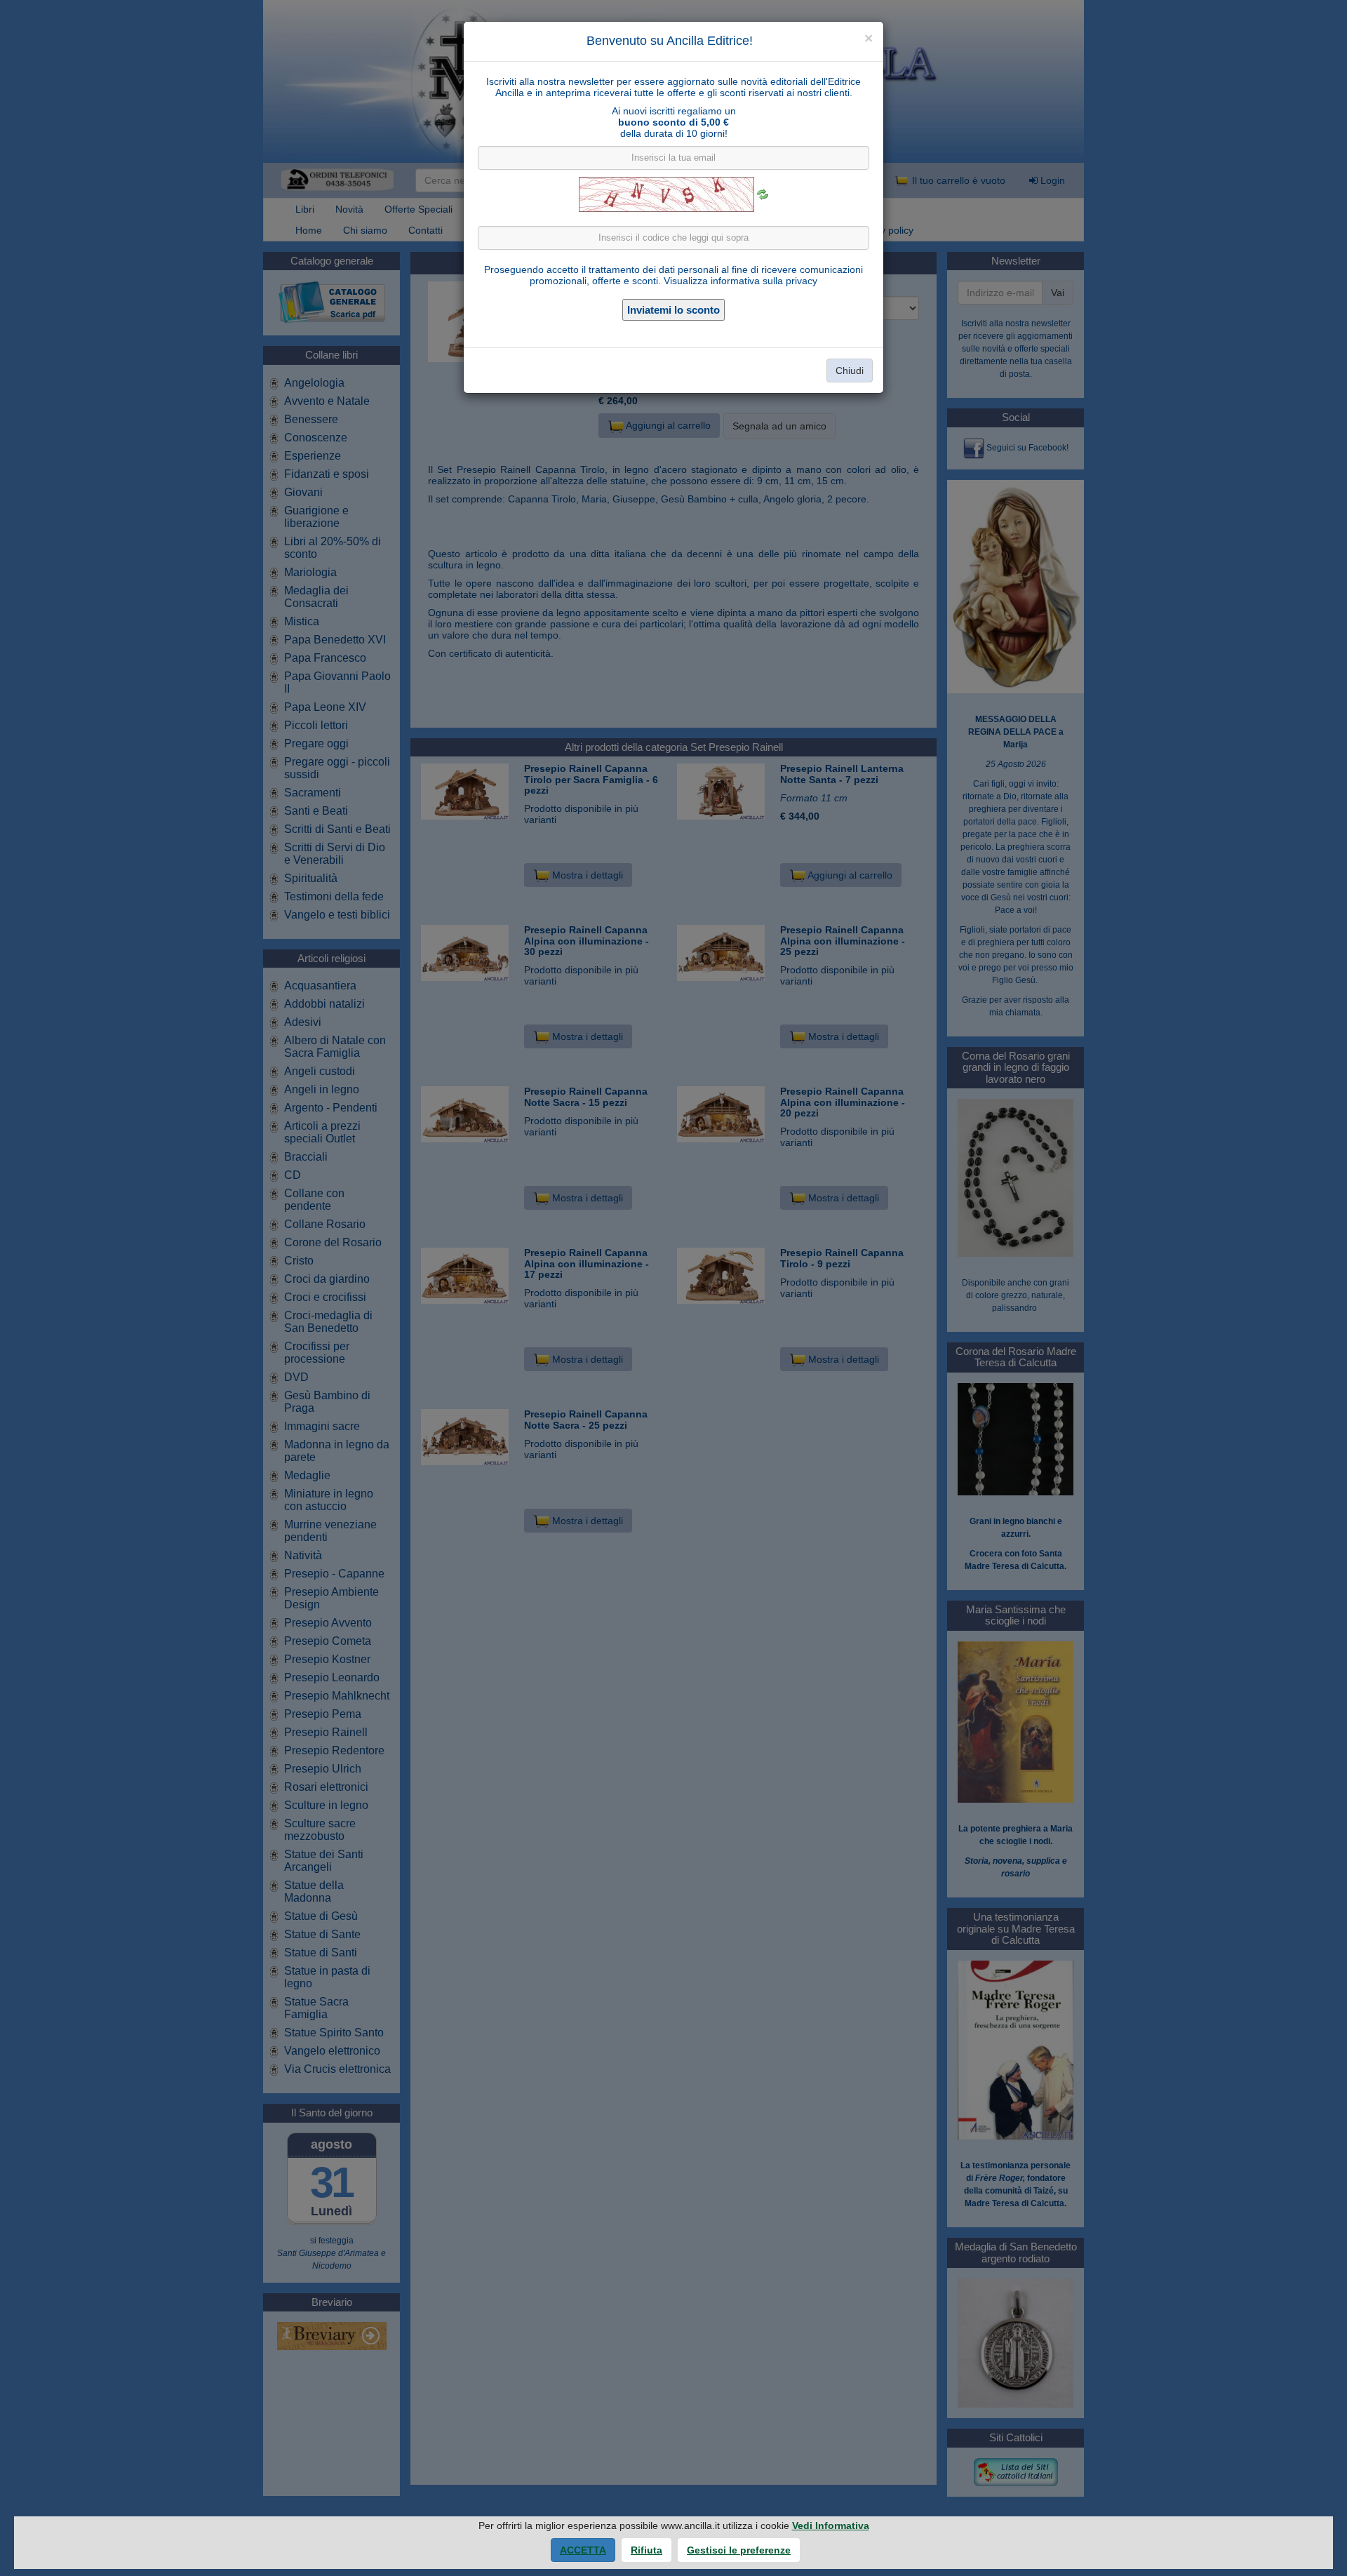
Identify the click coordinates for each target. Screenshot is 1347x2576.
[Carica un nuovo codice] (763, 194)
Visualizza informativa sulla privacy (740, 281)
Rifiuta (646, 2550)
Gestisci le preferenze (739, 2550)
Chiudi (850, 371)
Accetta (583, 2550)
